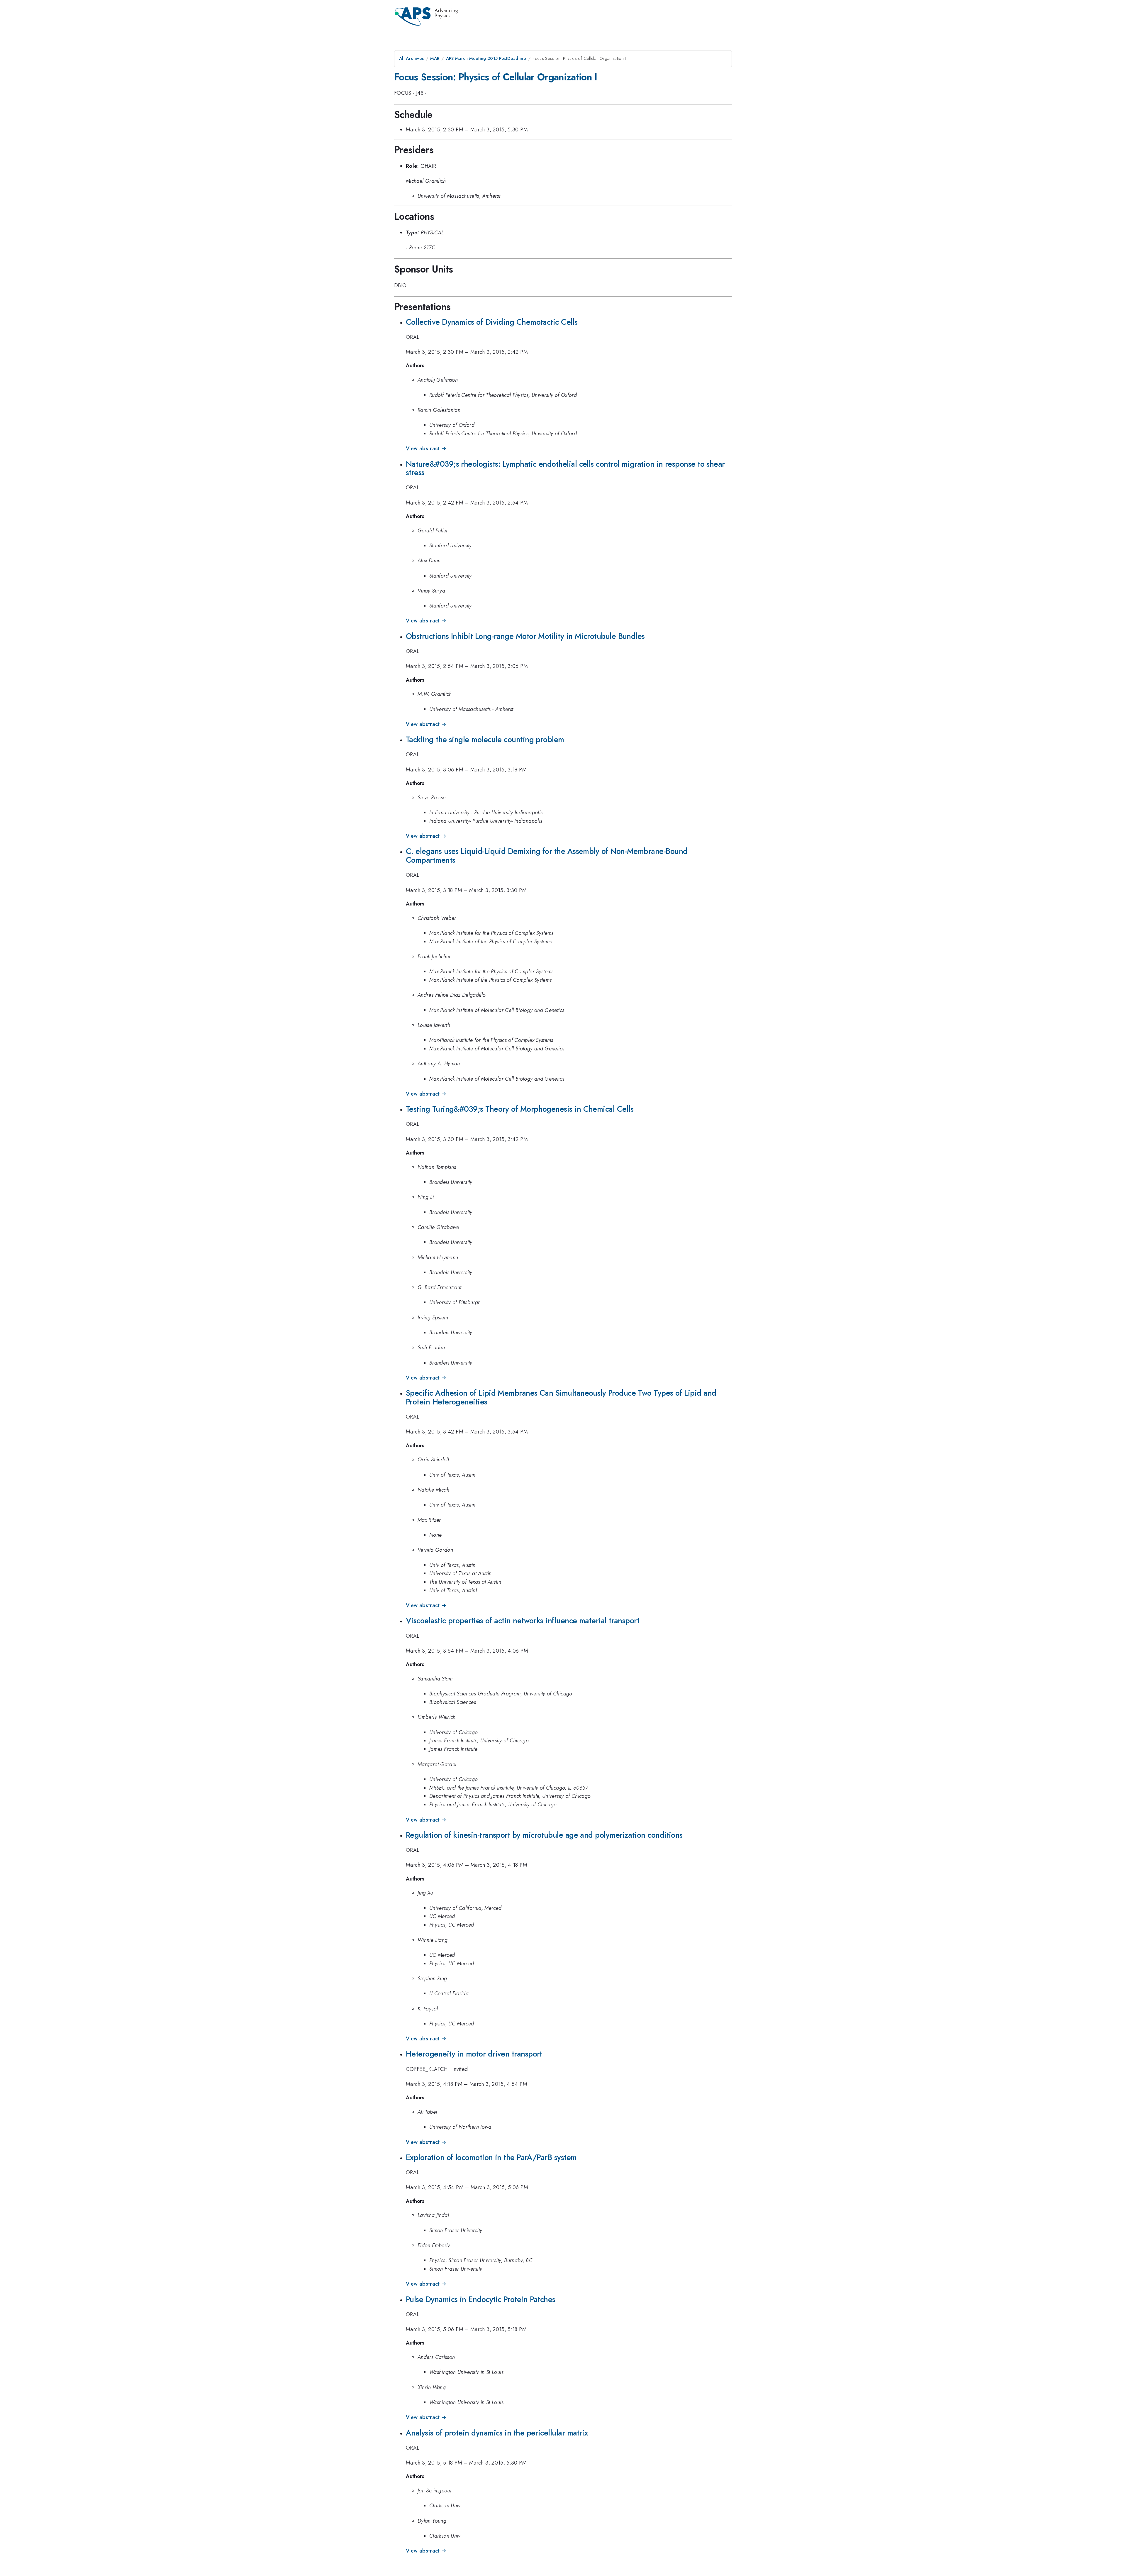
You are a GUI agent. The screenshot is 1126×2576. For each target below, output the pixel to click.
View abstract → (426, 448)
